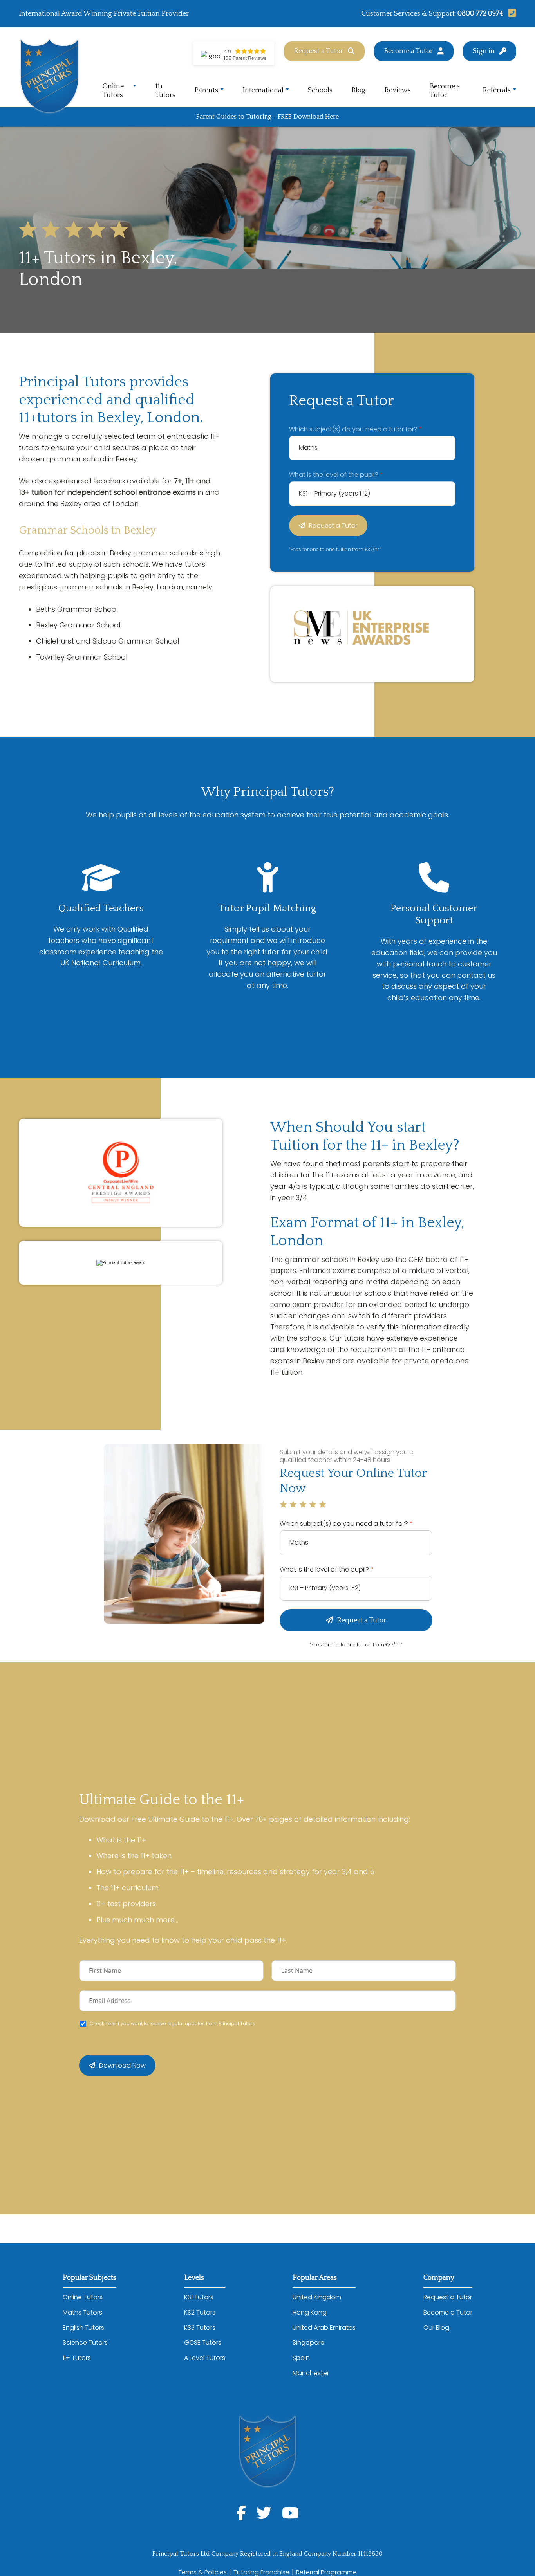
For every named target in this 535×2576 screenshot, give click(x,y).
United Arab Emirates (324, 2328)
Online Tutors (113, 91)
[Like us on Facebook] (241, 2513)
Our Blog (436, 2328)
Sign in (484, 51)
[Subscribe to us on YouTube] (290, 2513)
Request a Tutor (318, 51)
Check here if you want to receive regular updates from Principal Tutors (172, 2024)
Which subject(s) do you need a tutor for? (356, 429)
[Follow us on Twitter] (264, 2513)
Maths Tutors (82, 2312)
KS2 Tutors (200, 2312)
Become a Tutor (408, 51)
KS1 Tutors (199, 2297)
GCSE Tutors (203, 2343)
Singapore (308, 2343)
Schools (320, 90)
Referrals (497, 90)
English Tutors (83, 2328)
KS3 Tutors (200, 2328)
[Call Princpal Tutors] (510, 14)
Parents (206, 90)
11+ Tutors (165, 91)
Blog (358, 90)
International (263, 90)
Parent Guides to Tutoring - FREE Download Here (267, 117)
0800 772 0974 (480, 14)
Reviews (398, 90)
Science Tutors (85, 2343)
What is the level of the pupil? (336, 475)
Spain (301, 2358)
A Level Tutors (205, 2358)
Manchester (311, 2373)
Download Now (122, 2065)
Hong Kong (310, 2312)
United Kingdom (317, 2297)
